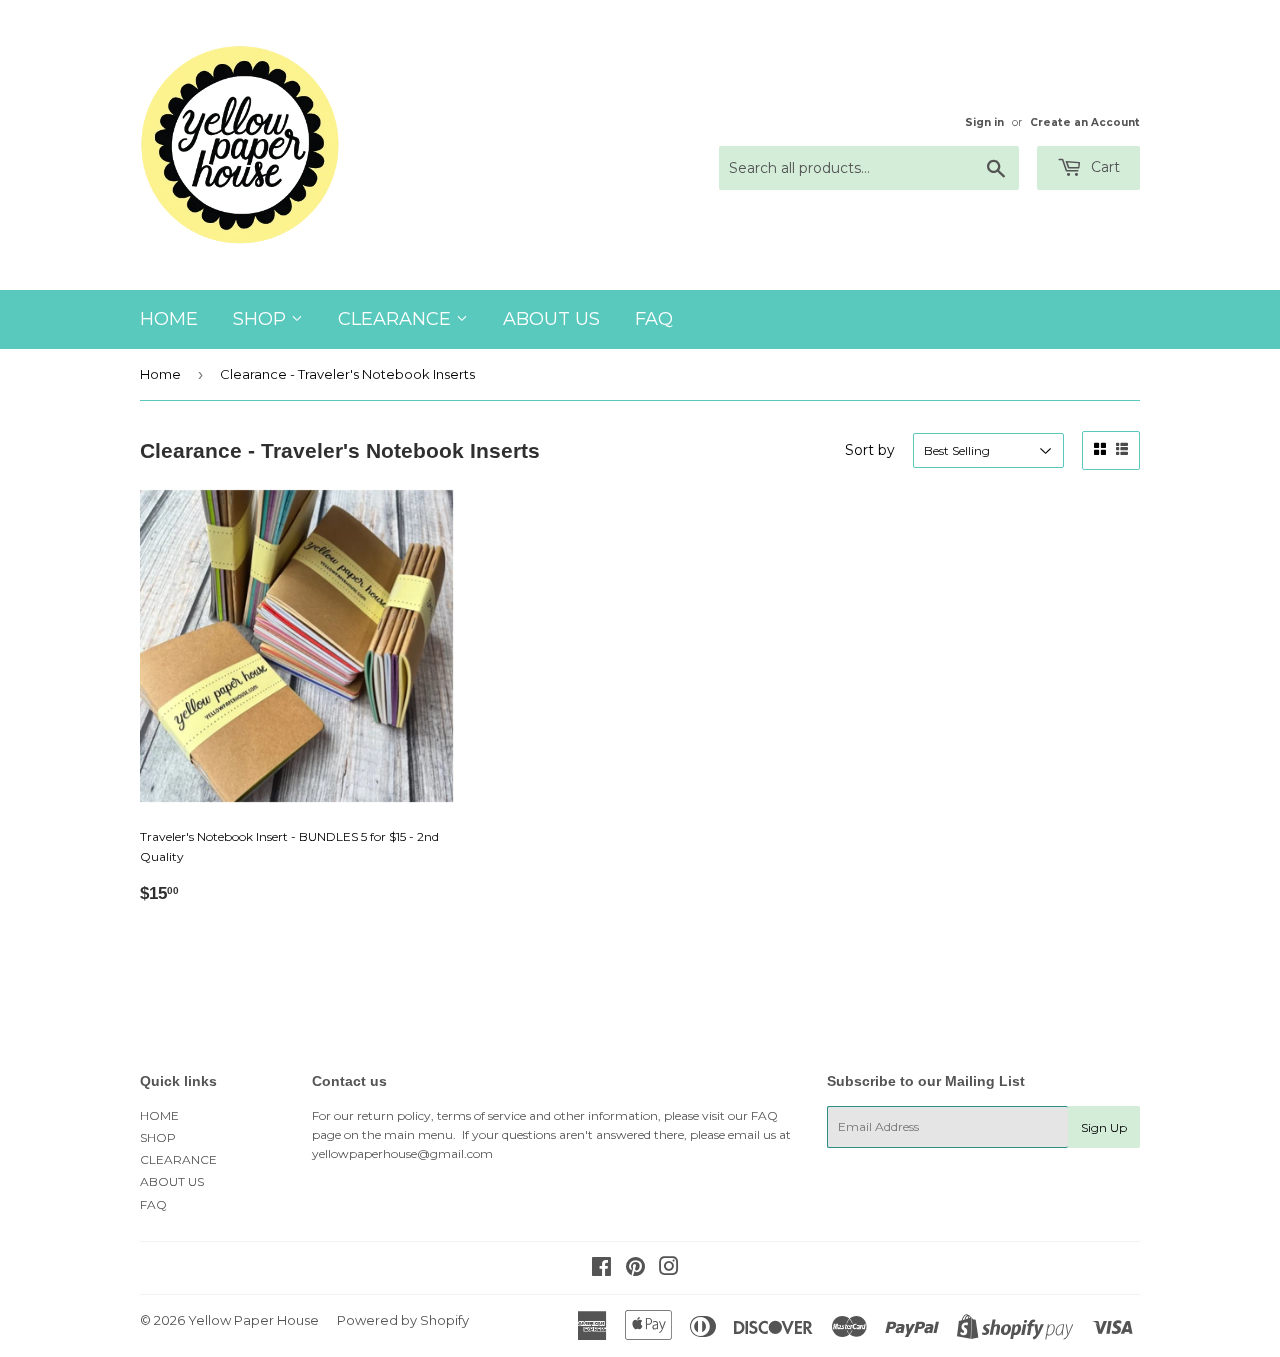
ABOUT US (551, 319)
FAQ (654, 319)
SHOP (262, 319)
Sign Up (1104, 1127)
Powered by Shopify (403, 1320)
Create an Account (1085, 122)
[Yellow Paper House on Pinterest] (635, 1269)
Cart (1103, 167)
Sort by (870, 450)
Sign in (984, 122)
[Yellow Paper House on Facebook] (601, 1269)
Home (160, 374)
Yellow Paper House (253, 1320)
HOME (169, 319)
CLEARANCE (397, 319)
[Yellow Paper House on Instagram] (669, 1269)
